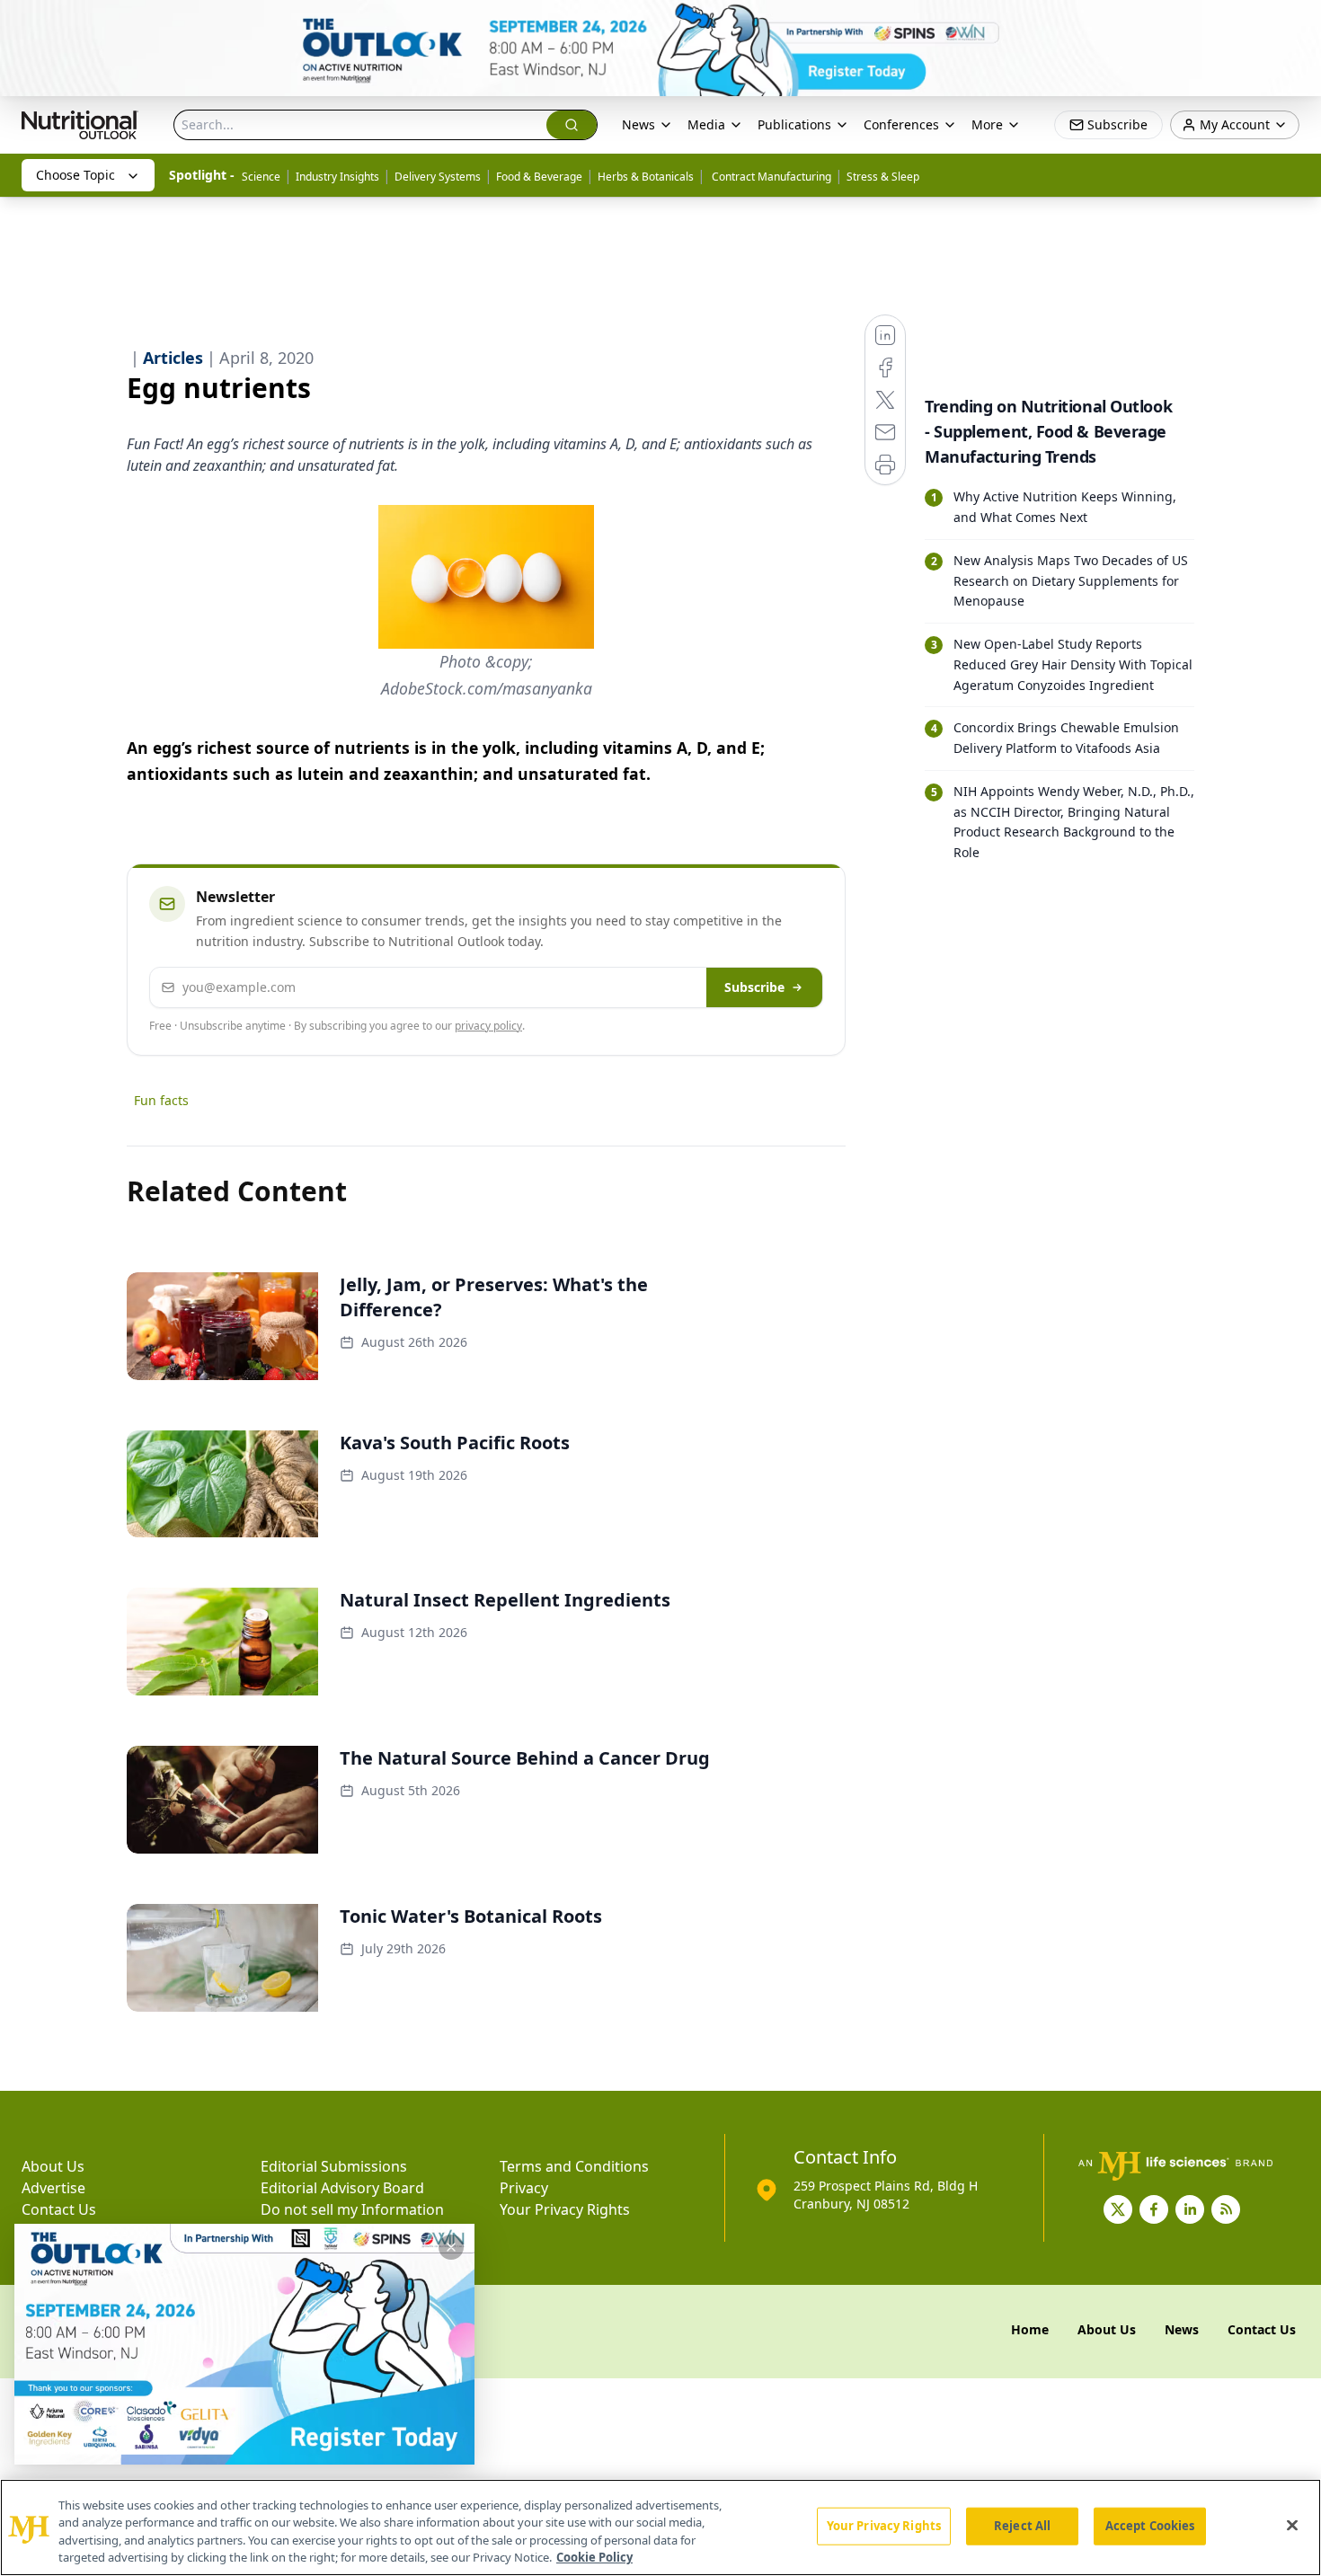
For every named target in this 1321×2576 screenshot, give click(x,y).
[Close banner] (1298, 23)
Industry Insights (337, 177)
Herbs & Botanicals (646, 177)
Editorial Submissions (334, 2166)
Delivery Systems (438, 177)
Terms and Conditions (574, 2166)
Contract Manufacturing (770, 177)
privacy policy (488, 1026)
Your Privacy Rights (565, 2209)
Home (1030, 2329)
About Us (53, 2166)
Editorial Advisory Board (342, 2188)
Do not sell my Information (352, 2209)
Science (261, 177)
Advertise (53, 2188)
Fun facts (161, 1100)
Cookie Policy (594, 2557)
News (638, 124)
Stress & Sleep (883, 177)
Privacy (524, 2188)
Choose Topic (75, 175)
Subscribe (754, 987)
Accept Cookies (1150, 2526)
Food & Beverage (539, 177)
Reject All (1022, 2526)
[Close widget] (451, 2247)
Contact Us (59, 2209)
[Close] (1292, 2525)
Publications (794, 124)
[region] (660, 2527)
